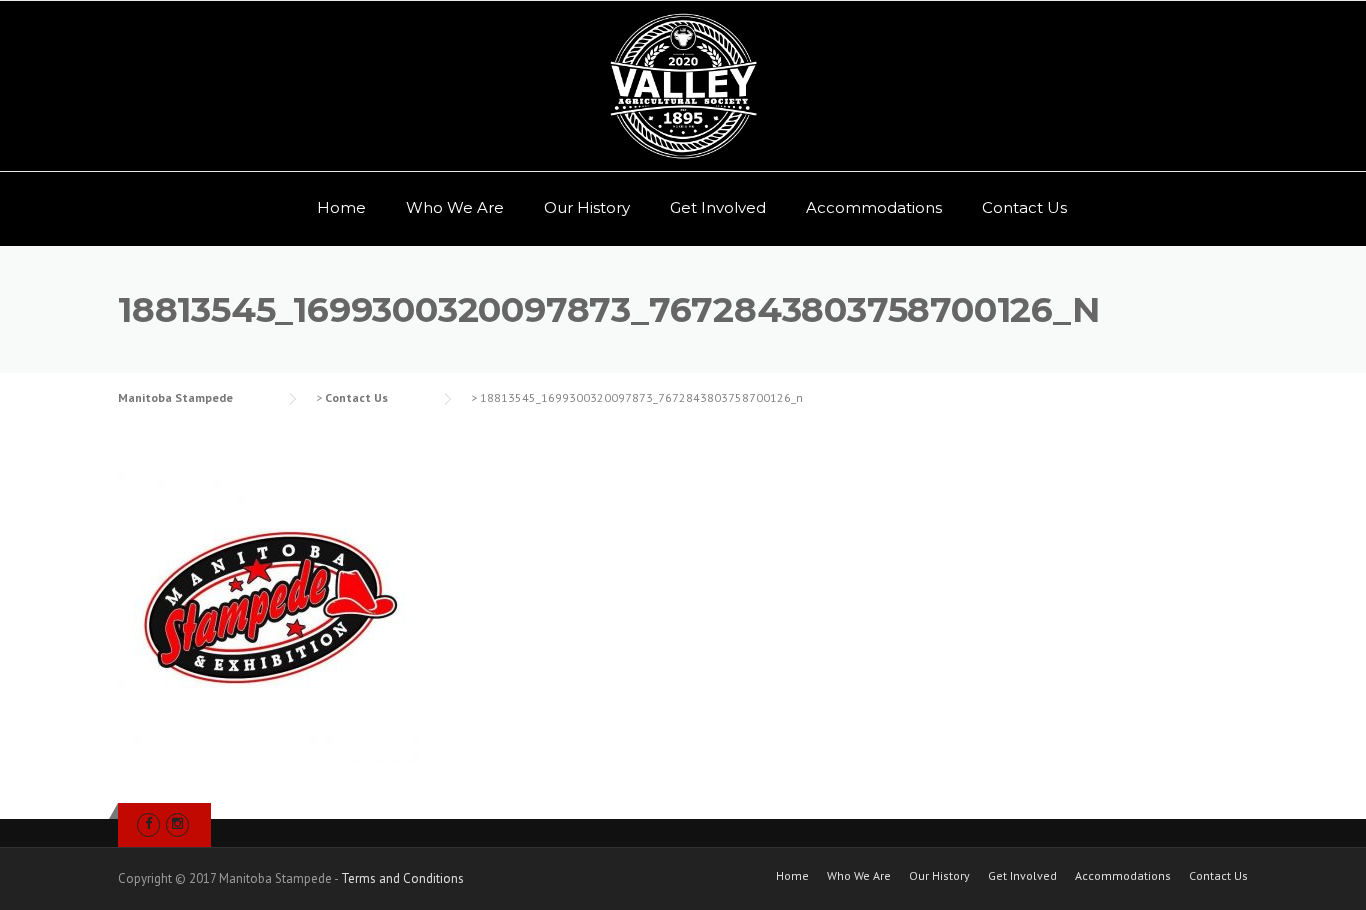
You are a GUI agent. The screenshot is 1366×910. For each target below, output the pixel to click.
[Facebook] (148, 823)
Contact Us (1024, 207)
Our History (587, 207)
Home (341, 207)
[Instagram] (177, 823)
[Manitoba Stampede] (683, 86)
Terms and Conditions (402, 878)
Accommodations (874, 207)
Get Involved (718, 207)
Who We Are (455, 207)
